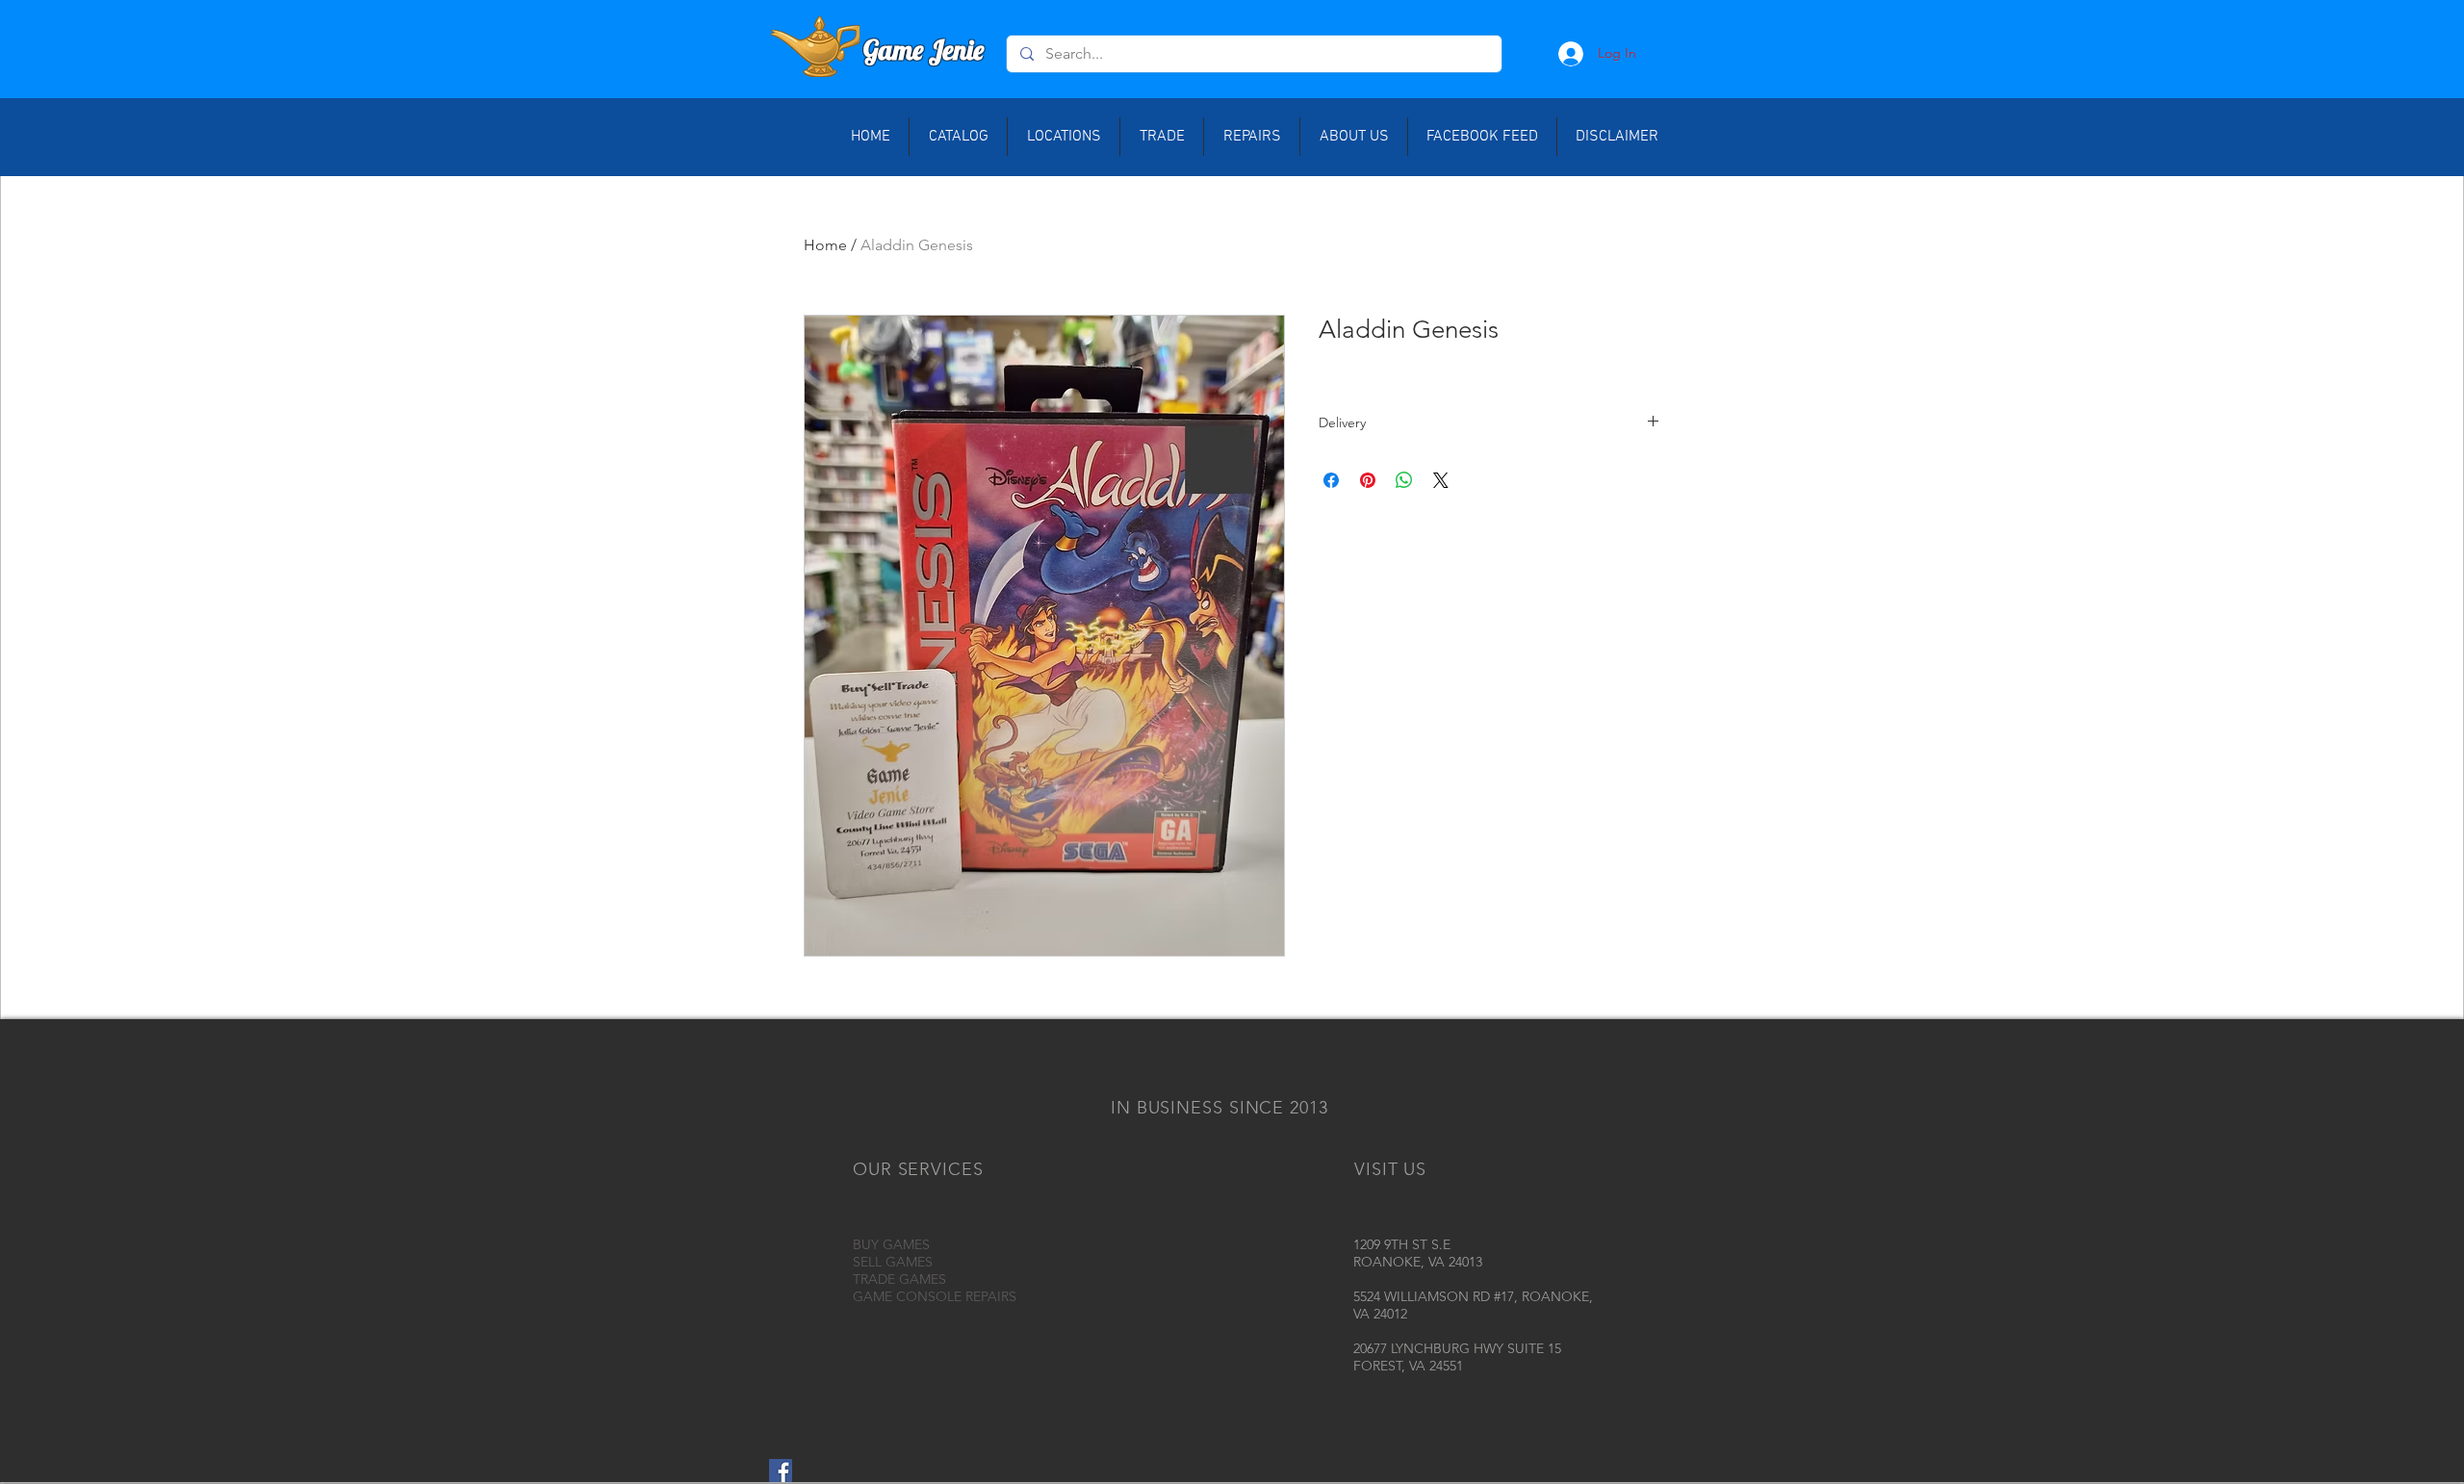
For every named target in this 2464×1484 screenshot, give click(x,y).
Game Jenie (924, 50)
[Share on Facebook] (1331, 480)
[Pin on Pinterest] (1368, 480)
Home (825, 245)
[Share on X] (1441, 480)
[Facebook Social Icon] (781, 1471)
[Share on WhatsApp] (1404, 480)
